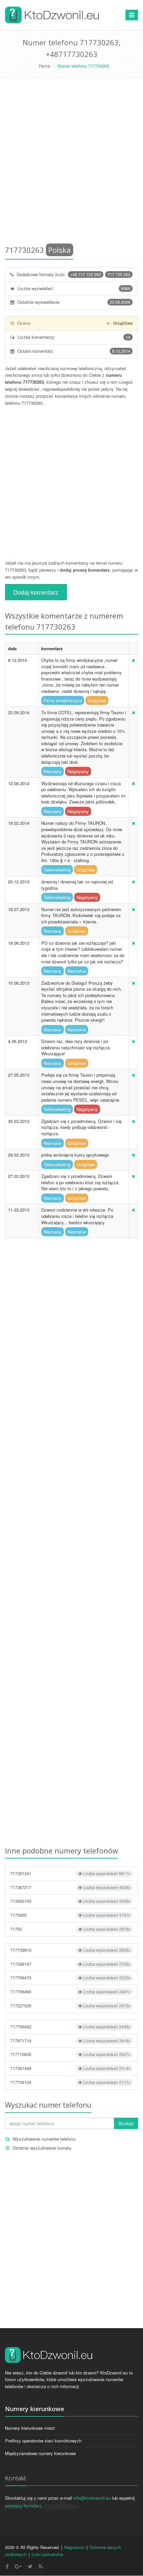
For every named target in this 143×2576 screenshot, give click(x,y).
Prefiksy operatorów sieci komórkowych (43, 2441)
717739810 (70, 1950)
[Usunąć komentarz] (133, 660)
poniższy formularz (23, 2506)
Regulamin (74, 2547)
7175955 (70, 1915)
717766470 (70, 1978)
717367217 (70, 1887)
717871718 (70, 2041)
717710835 (70, 2054)
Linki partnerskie (47, 2554)
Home (45, 66)
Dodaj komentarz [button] (36, 592)
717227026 (70, 2006)
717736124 (70, 2082)
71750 (70, 1929)
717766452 (70, 2027)
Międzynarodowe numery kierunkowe (40, 2453)
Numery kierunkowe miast (30, 2428)
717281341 (70, 1873)
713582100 (70, 1901)
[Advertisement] (71, 163)
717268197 (70, 1964)
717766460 (70, 1992)
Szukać (126, 2123)
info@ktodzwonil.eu (92, 2498)
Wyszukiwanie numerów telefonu (44, 2139)
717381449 (70, 2068)
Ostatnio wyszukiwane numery (42, 2148)
